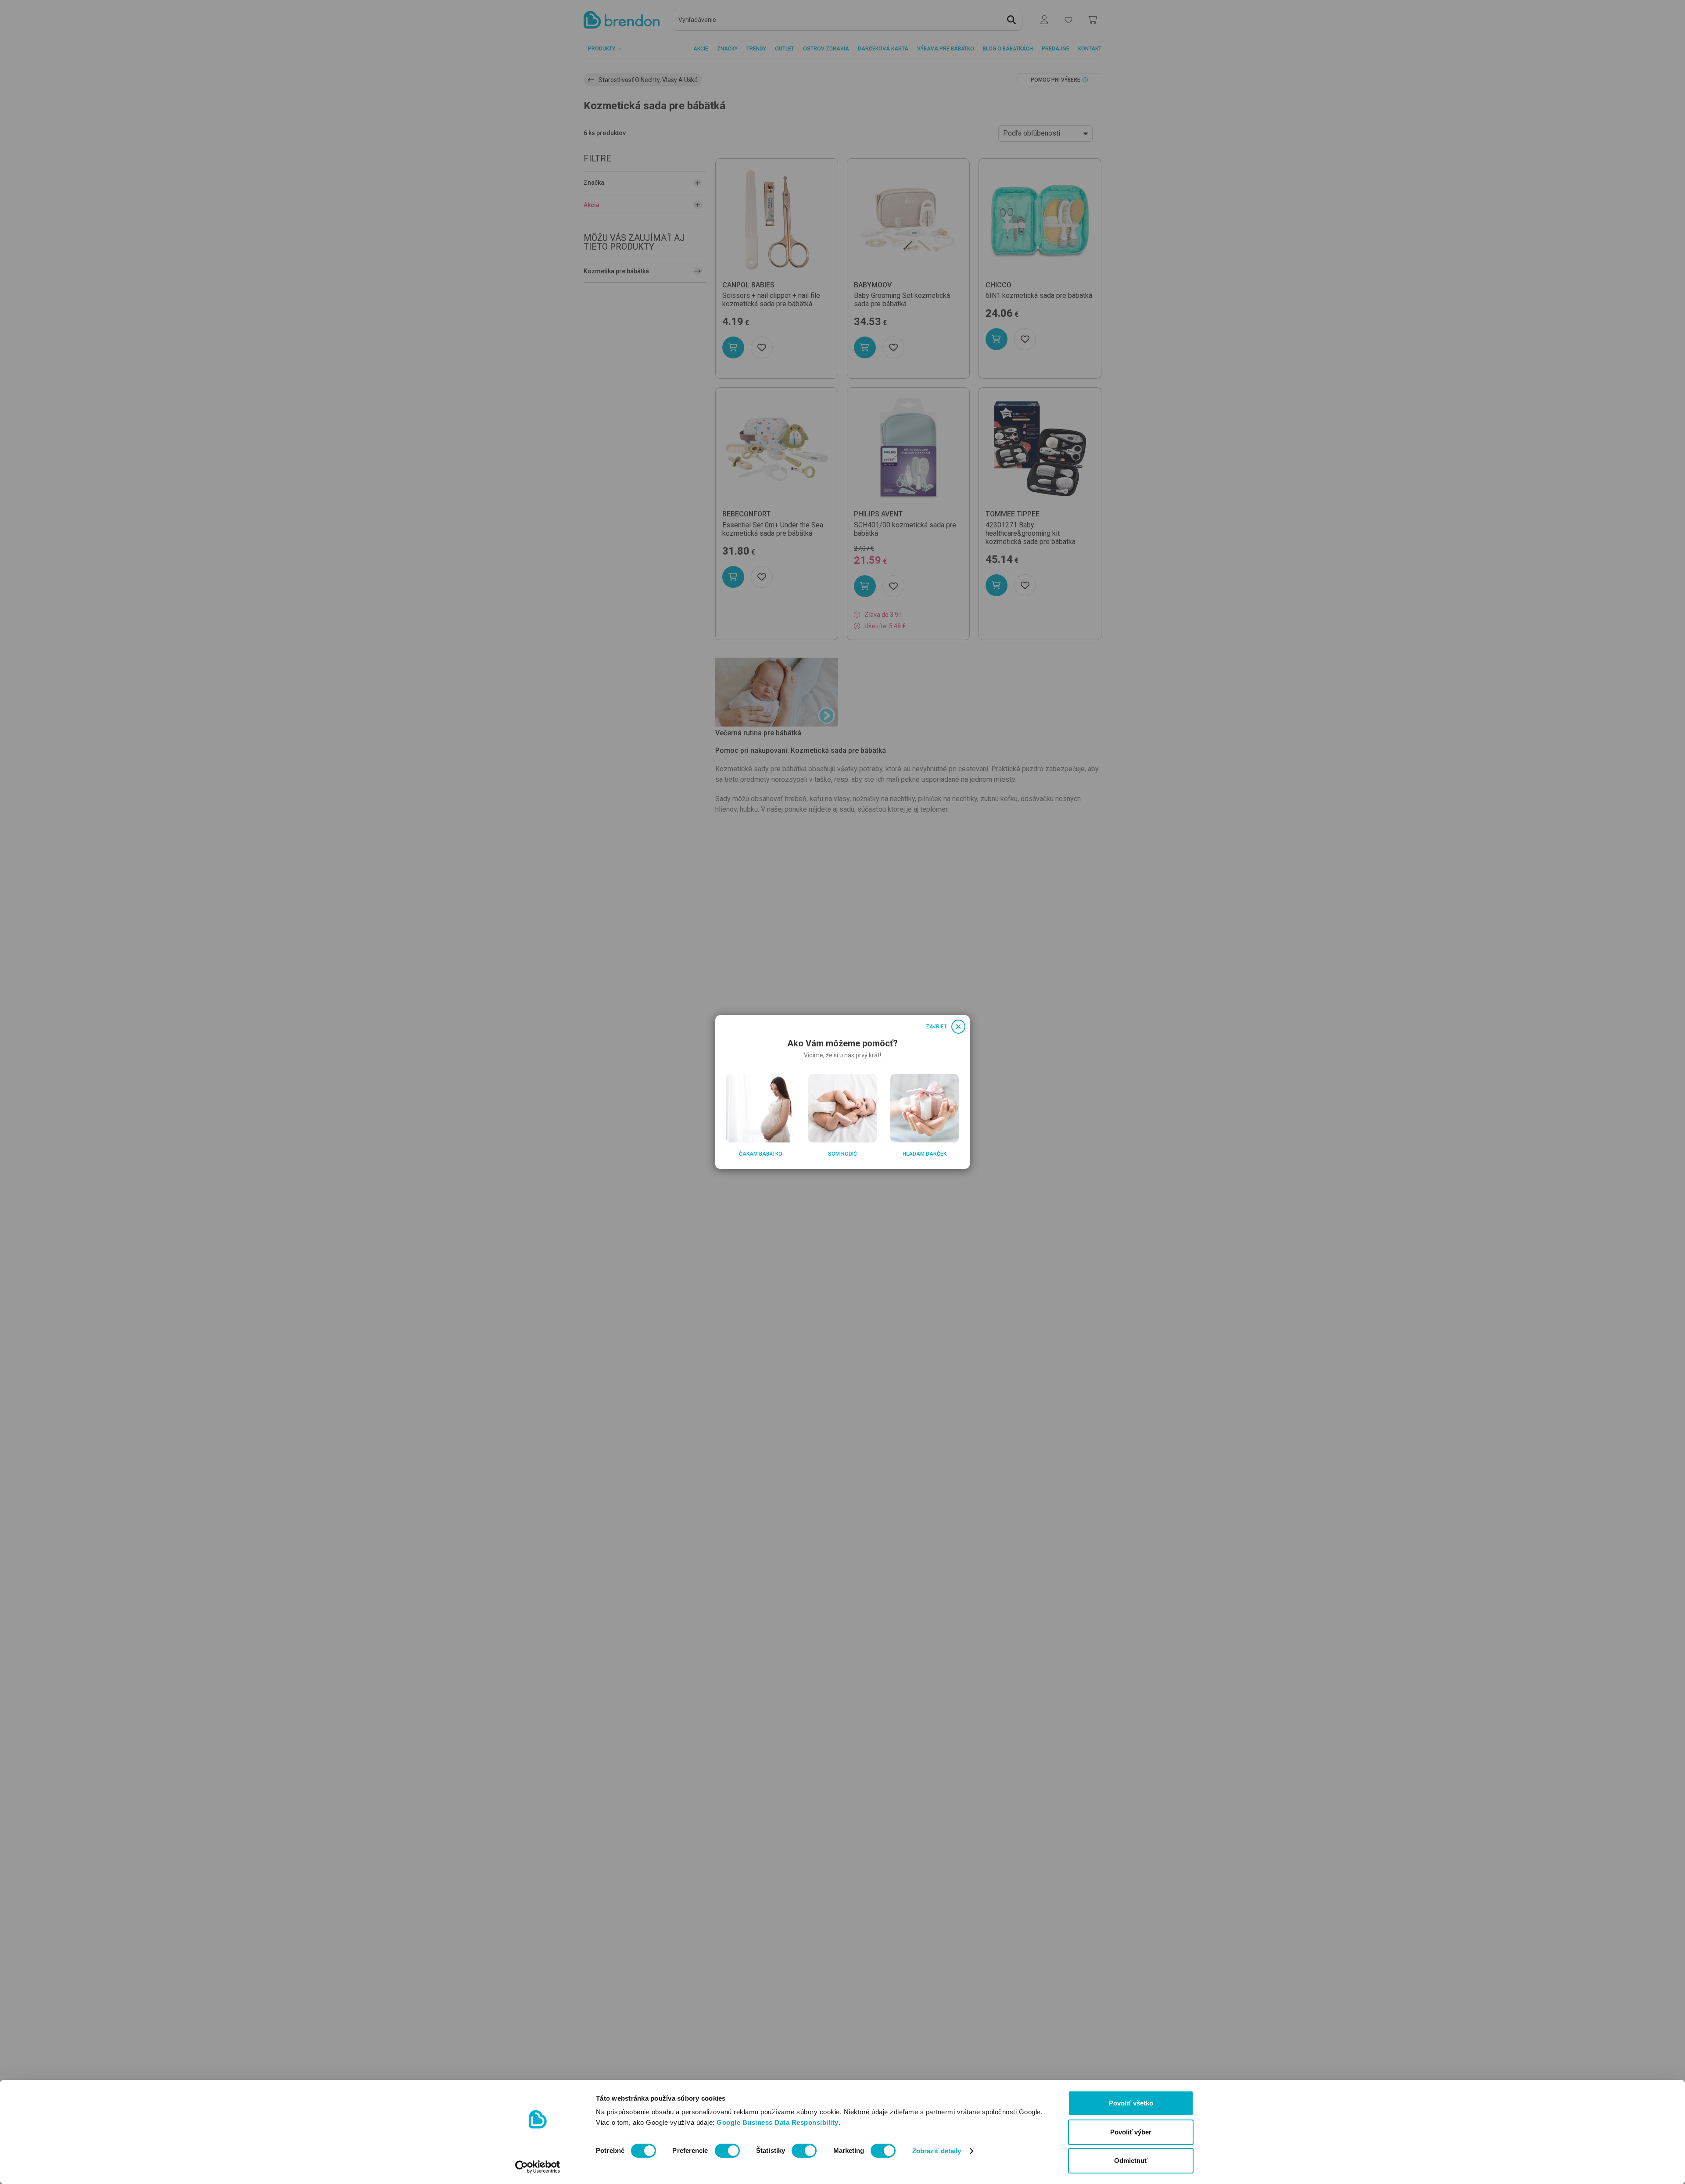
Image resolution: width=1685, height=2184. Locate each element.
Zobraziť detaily (937, 2151)
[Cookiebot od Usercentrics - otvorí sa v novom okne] (538, 2167)
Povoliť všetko (1131, 2103)
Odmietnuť (1131, 2161)
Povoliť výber (1131, 2132)
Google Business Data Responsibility (778, 2122)
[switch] (727, 2151)
